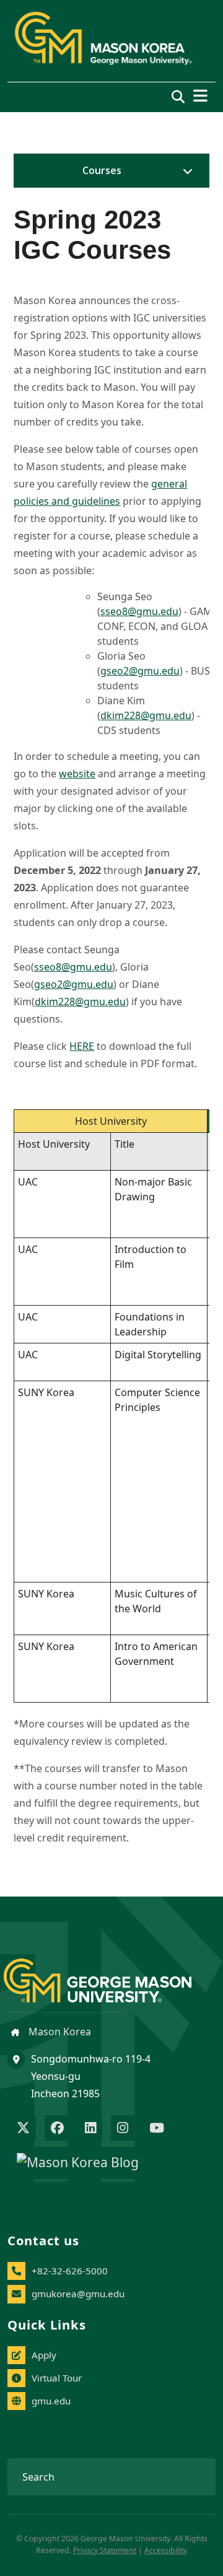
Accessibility (166, 2550)
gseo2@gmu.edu (140, 671)
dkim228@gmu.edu (146, 715)
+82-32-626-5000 (70, 2271)
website (77, 774)
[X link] (23, 2129)
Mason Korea (59, 2032)
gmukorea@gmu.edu (78, 2294)
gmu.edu (51, 2401)
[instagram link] (123, 2129)
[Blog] (78, 2164)
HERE (82, 1046)
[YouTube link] (157, 2129)
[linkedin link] (90, 2129)
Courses (102, 170)
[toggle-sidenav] (185, 171)
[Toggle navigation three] (200, 96)
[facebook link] (57, 2129)
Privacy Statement (105, 2550)
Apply (44, 2355)
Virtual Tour (57, 2378)
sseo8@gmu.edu (139, 611)
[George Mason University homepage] (110, 1971)
